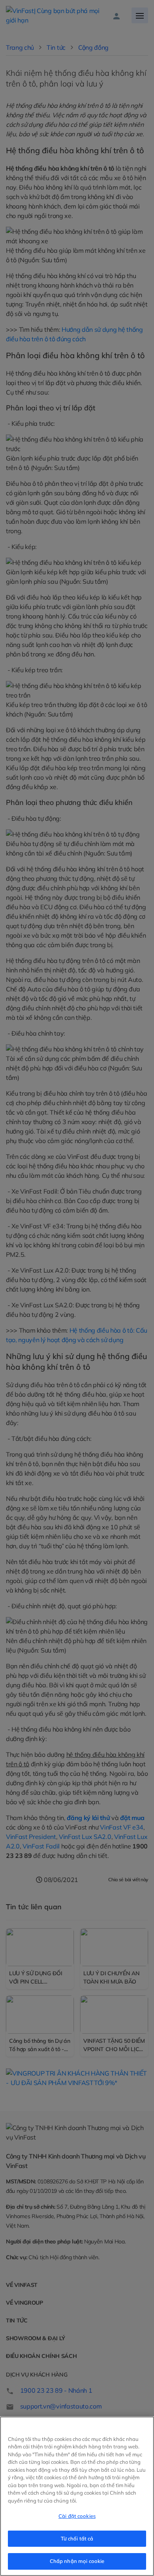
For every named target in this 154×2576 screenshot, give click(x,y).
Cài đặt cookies (77, 2516)
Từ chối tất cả (77, 2538)
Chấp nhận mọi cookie (77, 2561)
